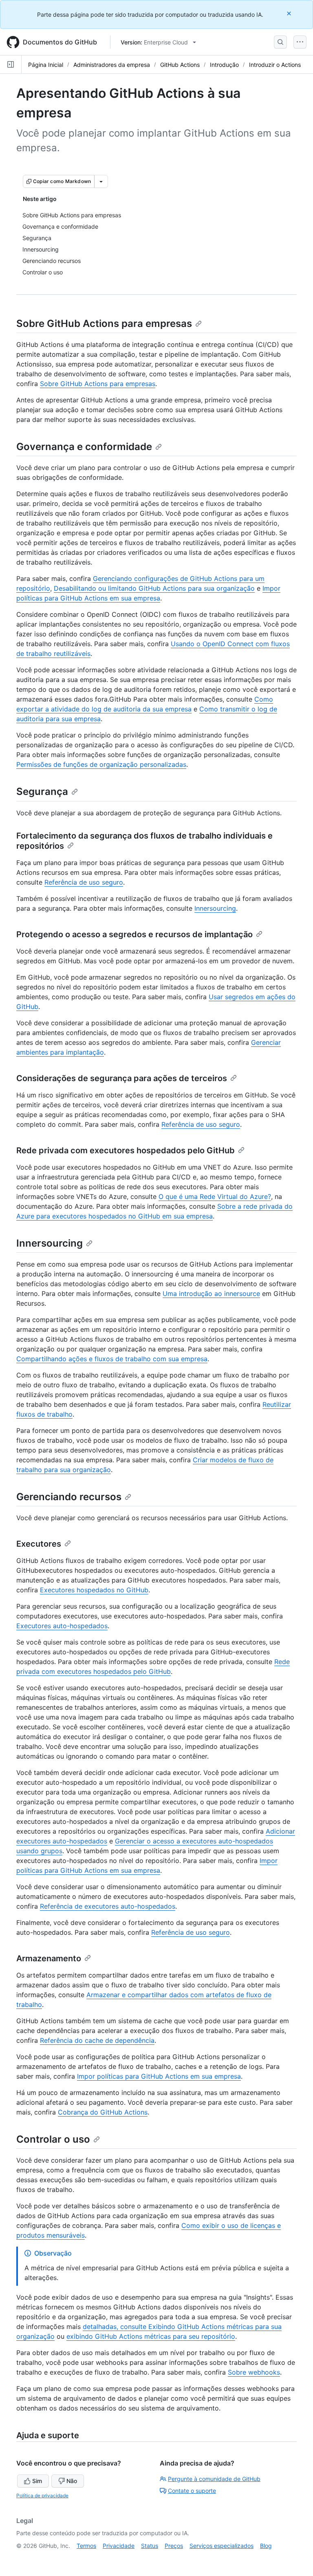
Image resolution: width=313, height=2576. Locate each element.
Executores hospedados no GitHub (94, 1590)
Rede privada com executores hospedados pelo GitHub (126, 1150)
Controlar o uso (53, 2139)
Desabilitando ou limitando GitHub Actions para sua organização (154, 588)
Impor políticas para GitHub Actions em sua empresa (159, 2076)
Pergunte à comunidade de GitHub (214, 2479)
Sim (37, 2481)
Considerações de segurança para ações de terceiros (122, 1078)
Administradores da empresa (112, 65)
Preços (174, 2546)
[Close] (290, 13)
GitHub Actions (180, 65)
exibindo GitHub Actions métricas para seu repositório (151, 2336)
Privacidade (119, 2546)
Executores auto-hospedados (62, 1626)
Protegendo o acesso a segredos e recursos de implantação (134, 934)
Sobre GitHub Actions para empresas (104, 323)
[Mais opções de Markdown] (101, 181)
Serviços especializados (222, 2546)
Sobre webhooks (254, 2372)
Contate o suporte (192, 2491)
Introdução (224, 65)
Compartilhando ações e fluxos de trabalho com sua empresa (112, 1359)
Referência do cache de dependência (97, 2040)
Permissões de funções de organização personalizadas (101, 764)
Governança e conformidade (84, 447)
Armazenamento (49, 1958)
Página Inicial (46, 65)
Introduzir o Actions (275, 65)
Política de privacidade (42, 2495)
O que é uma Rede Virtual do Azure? (215, 1196)
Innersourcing (215, 908)
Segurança (42, 791)
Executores (39, 1544)
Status (150, 2546)
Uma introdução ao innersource (211, 1294)
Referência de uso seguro (84, 882)
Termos (86, 2546)
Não (72, 2481)
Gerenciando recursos (69, 1497)
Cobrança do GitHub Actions (103, 2112)
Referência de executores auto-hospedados (108, 1906)
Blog (266, 2546)
